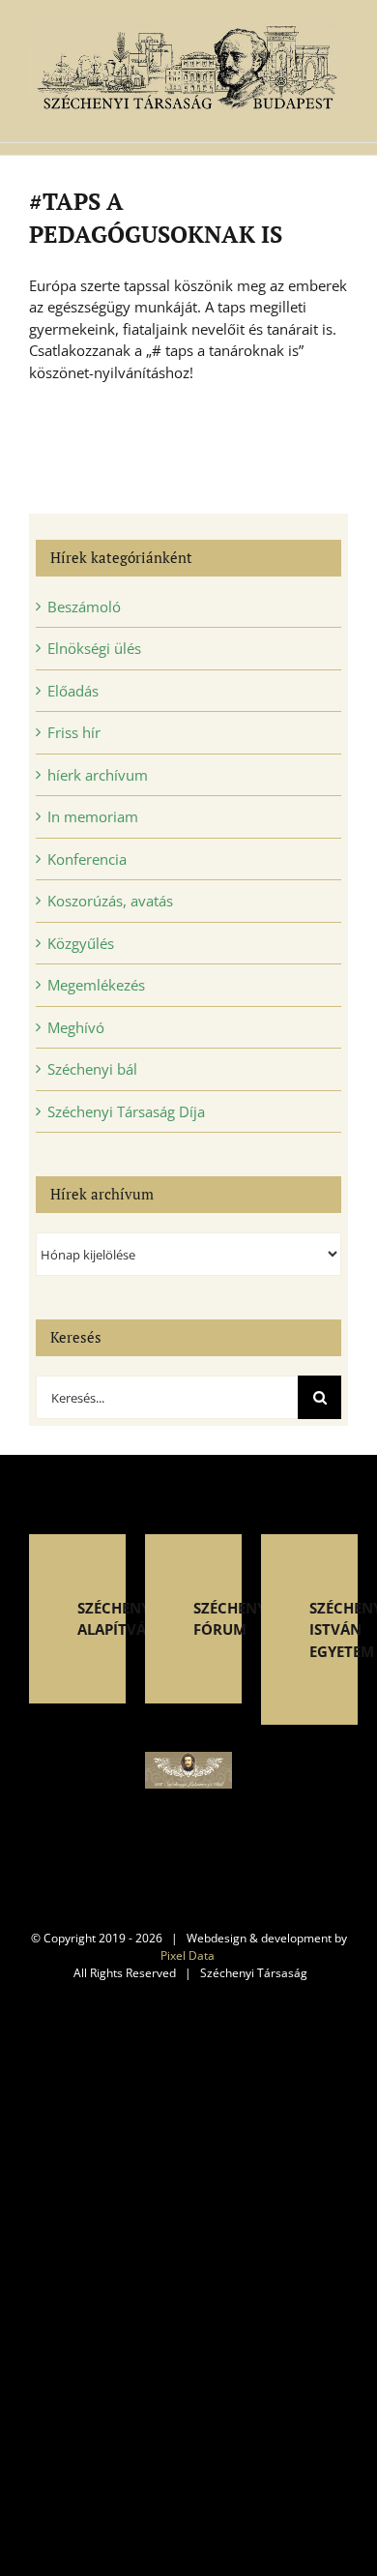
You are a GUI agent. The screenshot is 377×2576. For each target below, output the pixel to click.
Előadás (73, 691)
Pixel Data (188, 1955)
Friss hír (74, 732)
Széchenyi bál (92, 1069)
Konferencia (87, 859)
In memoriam (93, 816)
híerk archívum (98, 775)
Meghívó (76, 1027)
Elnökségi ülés (94, 648)
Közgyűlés (81, 943)
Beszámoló (84, 607)
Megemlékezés (96, 985)
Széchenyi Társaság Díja (126, 1111)
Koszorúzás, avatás (110, 901)
